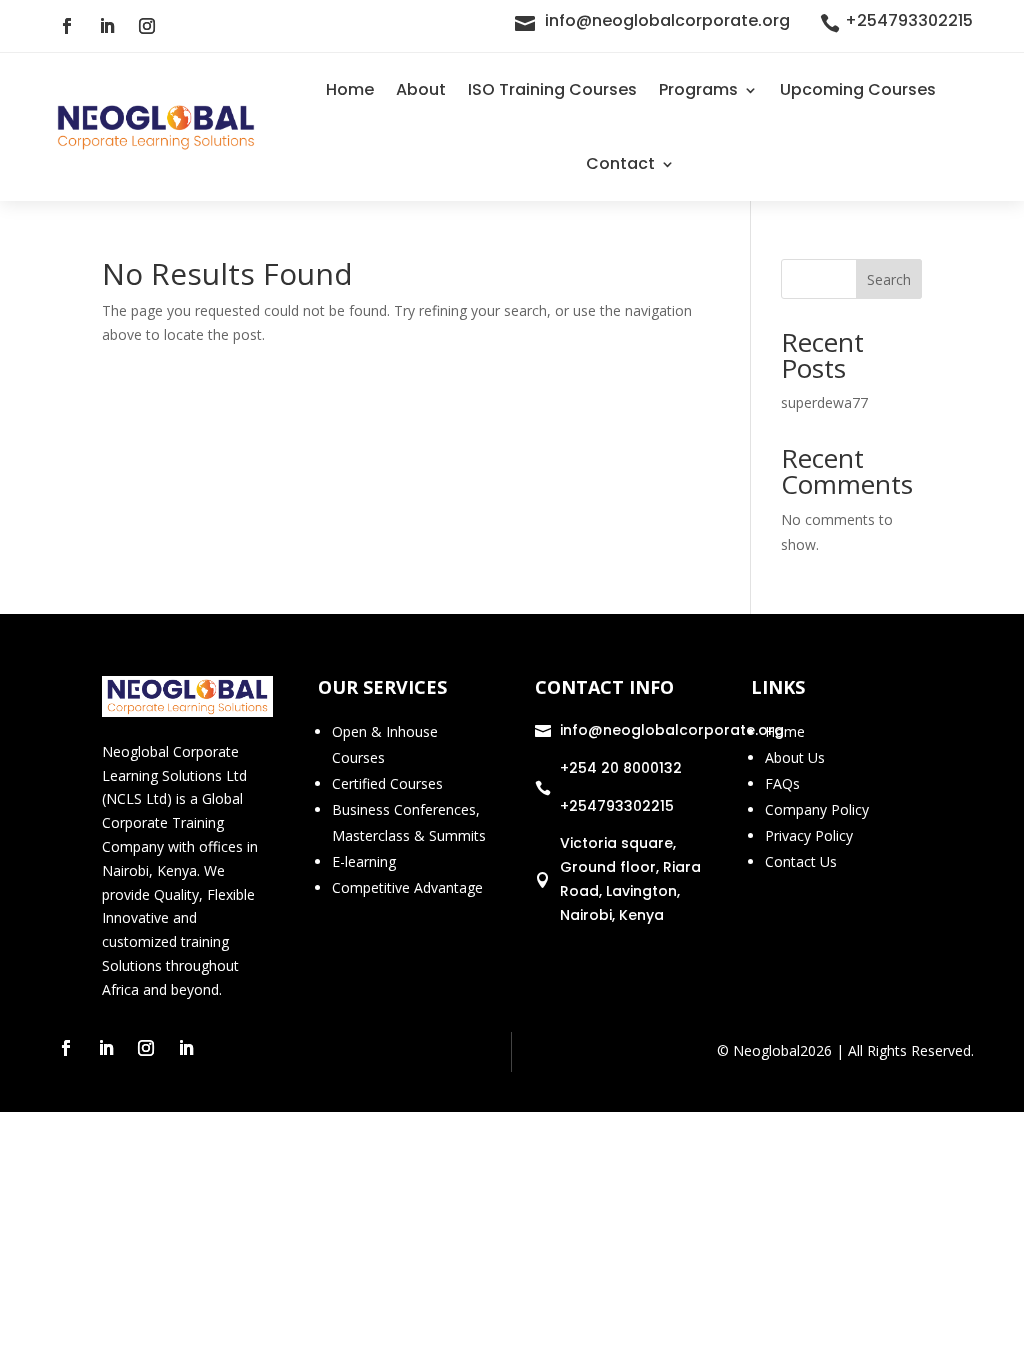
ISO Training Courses (552, 89)
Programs (698, 89)
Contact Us (801, 861)
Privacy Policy (809, 835)
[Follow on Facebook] (67, 26)
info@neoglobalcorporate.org (667, 20)
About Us (795, 757)
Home (350, 89)
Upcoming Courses (858, 89)
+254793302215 (909, 20)
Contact (620, 163)
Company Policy (817, 809)
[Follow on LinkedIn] (107, 26)
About (421, 89)
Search (889, 279)
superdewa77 (824, 402)
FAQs (782, 783)
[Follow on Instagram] (147, 26)
